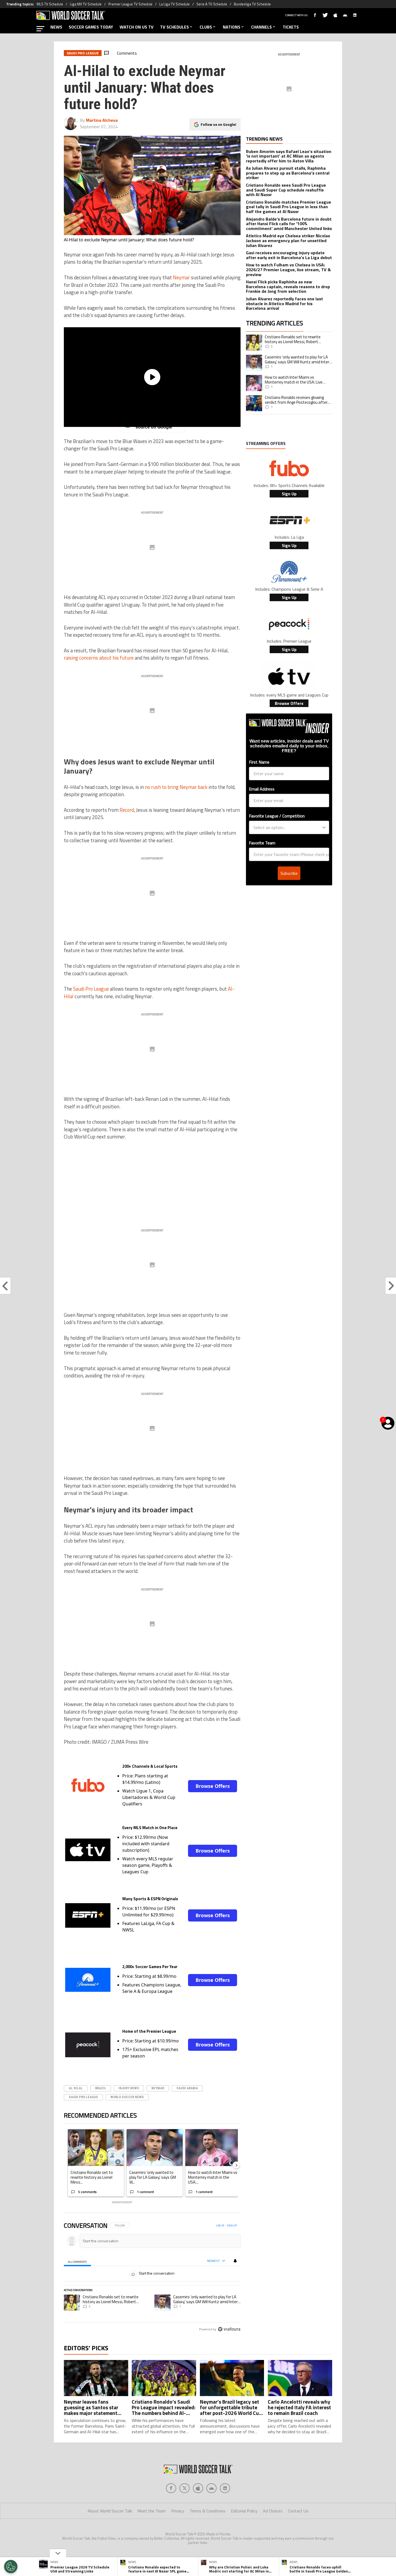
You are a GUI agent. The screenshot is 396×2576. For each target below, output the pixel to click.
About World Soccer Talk (110, 2511)
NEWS (56, 27)
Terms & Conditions (208, 2511)
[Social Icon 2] (198, 2488)
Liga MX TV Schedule (86, 4)
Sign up (232, 2225)
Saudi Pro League (91, 989)
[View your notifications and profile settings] (235, 2261)
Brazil (101, 2088)
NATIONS (232, 27)
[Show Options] (324, 827)
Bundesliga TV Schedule (252, 4)
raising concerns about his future (99, 658)
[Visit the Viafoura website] (229, 2329)
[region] (152, 2278)
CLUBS (206, 27)
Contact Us (298, 2511)
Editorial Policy (244, 2511)
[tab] (77, 2261)
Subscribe (289, 873)
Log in (220, 2225)
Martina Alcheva (102, 120)
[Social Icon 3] (211, 2488)
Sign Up (289, 494)
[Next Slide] (236, 2165)
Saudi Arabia (187, 2088)
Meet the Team (152, 2511)
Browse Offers (213, 1786)
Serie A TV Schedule (212, 4)
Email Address (262, 789)
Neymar (181, 277)
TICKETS (291, 27)
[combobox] (287, 827)
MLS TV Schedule (50, 4)
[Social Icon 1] (185, 2488)
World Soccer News (127, 2097)
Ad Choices (273, 2511)
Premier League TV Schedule (130, 4)
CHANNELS (261, 27)
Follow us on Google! (218, 124)
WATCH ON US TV (137, 27)
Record (127, 810)
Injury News (129, 2088)
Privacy (178, 2511)
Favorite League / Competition (277, 816)
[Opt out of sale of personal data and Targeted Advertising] (11, 2567)
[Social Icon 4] (225, 2488)
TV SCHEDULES (174, 27)
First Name (259, 762)
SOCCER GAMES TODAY (91, 27)
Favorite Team (262, 843)
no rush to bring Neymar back (176, 787)
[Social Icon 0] (171, 2488)
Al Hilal (76, 2088)
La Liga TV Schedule (174, 4)
